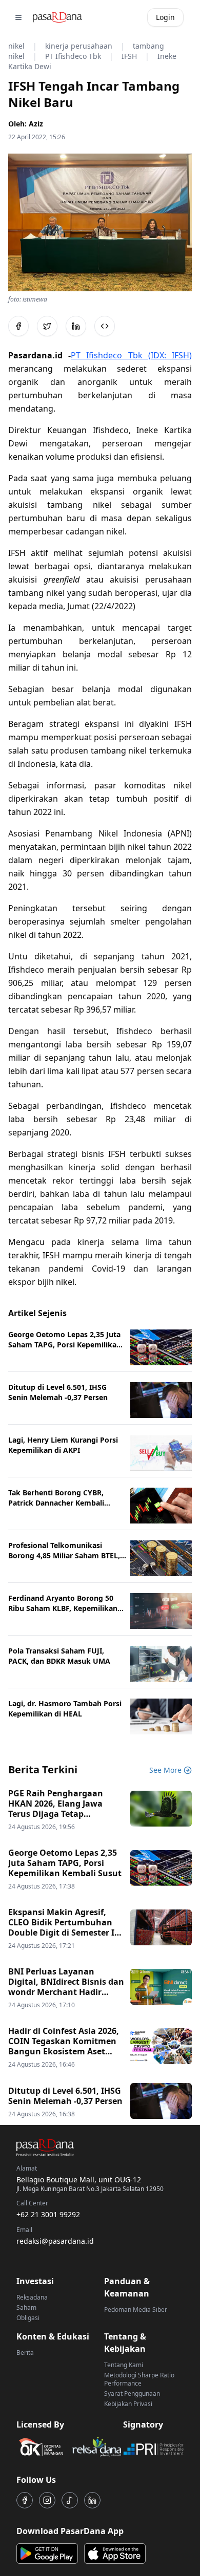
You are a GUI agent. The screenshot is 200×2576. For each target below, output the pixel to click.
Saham (26, 2307)
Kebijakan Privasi (128, 2404)
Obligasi (28, 2318)
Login (165, 17)
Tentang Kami (124, 2365)
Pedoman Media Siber (136, 2310)
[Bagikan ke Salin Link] (105, 326)
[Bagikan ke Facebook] (18, 326)
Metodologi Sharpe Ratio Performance (139, 2379)
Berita (25, 2353)
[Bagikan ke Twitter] (47, 326)
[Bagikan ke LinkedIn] (76, 326)
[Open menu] (18, 17)
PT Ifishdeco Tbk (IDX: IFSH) (131, 355)
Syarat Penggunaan (132, 2393)
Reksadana (32, 2297)
